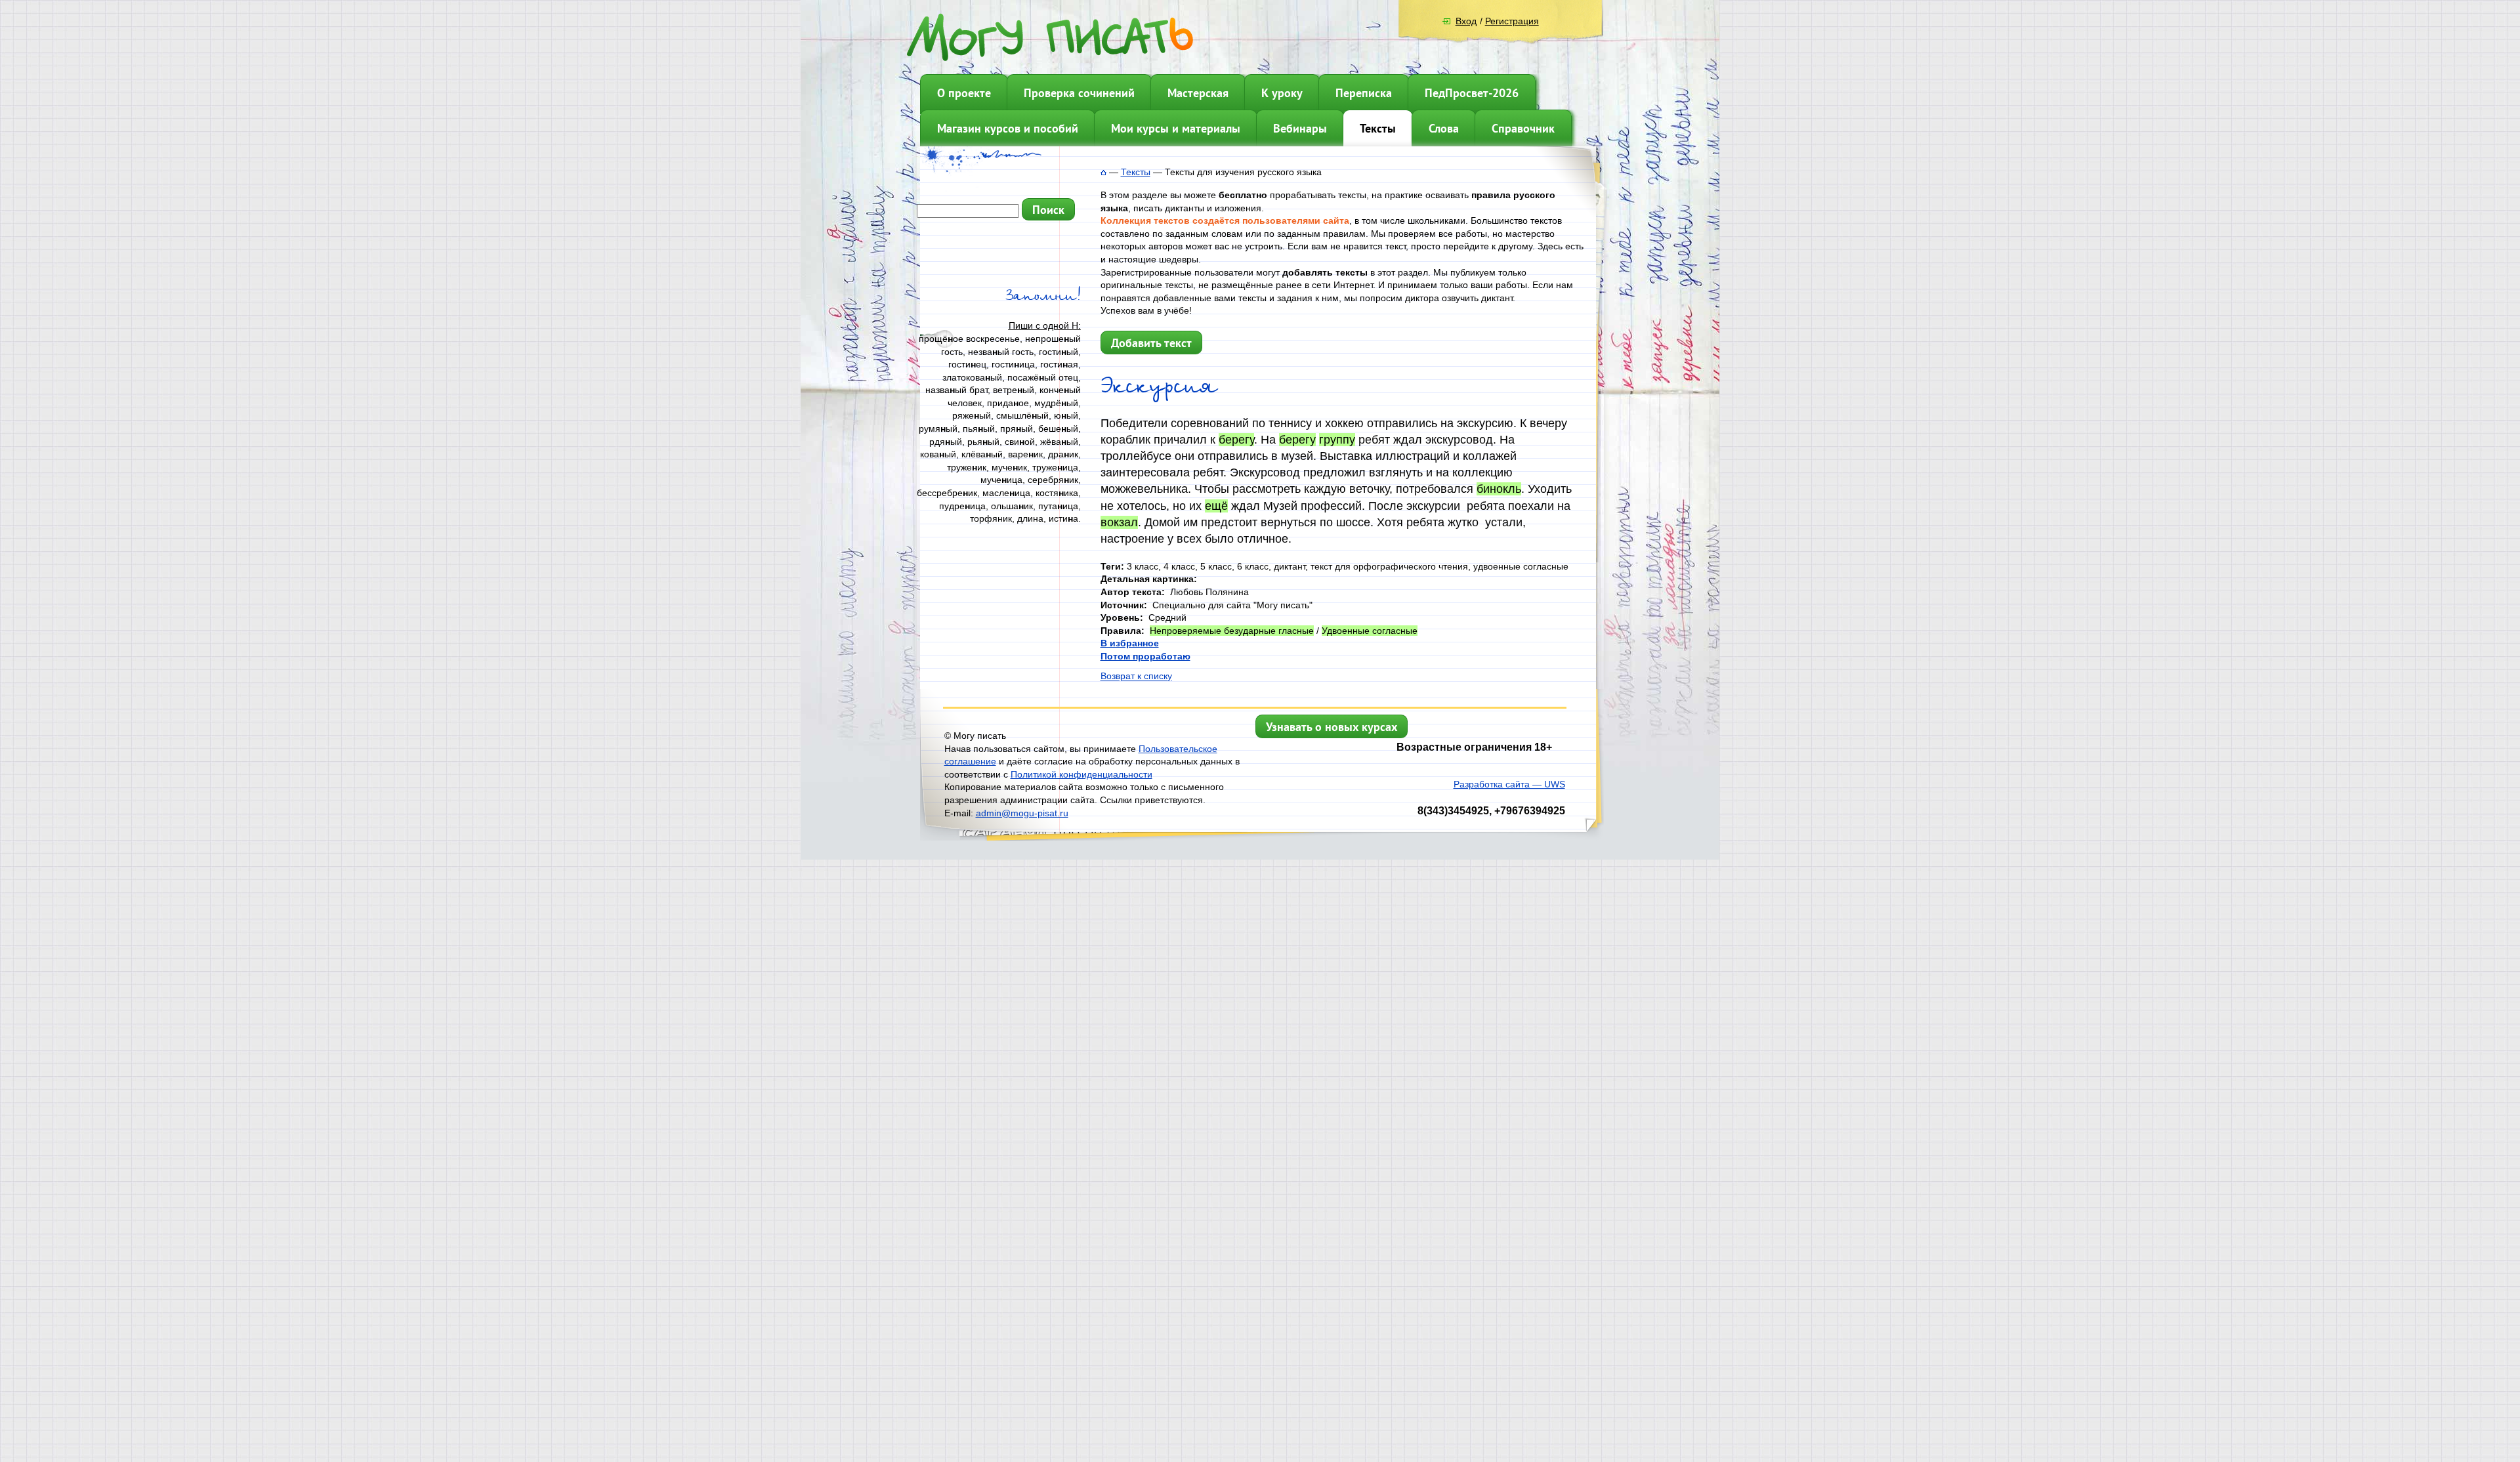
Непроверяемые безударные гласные (1232, 631)
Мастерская (1198, 93)
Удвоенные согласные (1370, 631)
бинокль (1499, 489)
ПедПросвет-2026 (1472, 93)
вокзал (1119, 522)
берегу (1236, 440)
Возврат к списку (1136, 676)
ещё (1216, 506)
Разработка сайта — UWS (1509, 784)
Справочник (1523, 128)
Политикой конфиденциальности (1081, 774)
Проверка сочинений (1079, 93)
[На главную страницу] (1103, 172)
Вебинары (1300, 128)
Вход (1466, 21)
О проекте (964, 93)
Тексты (1378, 128)
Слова (1444, 128)
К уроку (1282, 93)
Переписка (1364, 93)
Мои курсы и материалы (1176, 128)
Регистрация (1512, 21)
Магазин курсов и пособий (1008, 128)
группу (1337, 440)
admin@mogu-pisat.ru (1022, 813)
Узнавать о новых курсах (1332, 727)
